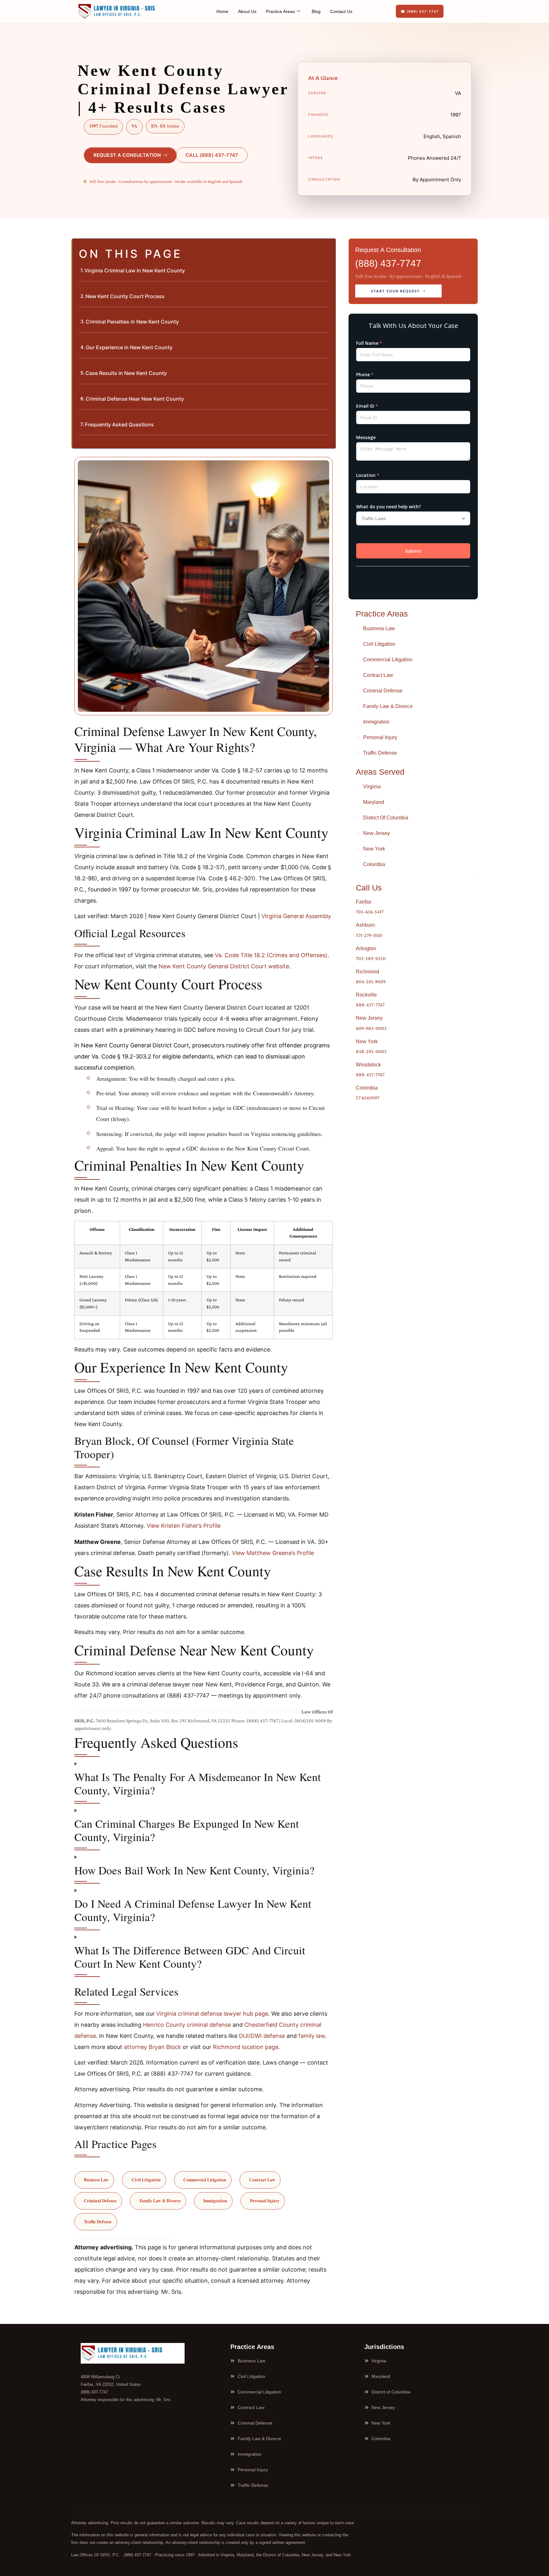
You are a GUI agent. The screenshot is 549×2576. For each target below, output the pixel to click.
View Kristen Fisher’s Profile (183, 1526)
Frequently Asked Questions (119, 424)
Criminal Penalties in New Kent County (132, 322)
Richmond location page (246, 2047)
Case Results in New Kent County (126, 373)
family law (312, 2036)
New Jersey (369, 1018)
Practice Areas (280, 11)
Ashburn (365, 925)
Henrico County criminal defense (187, 2025)
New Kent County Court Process (125, 296)
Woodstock (368, 1065)
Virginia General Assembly (296, 916)
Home (222, 11)
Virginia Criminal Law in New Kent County (135, 270)
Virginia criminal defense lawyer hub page (212, 2014)
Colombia (367, 1088)
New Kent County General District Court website (224, 966)
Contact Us (341, 11)
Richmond (367, 972)
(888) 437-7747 (388, 263)
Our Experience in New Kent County (129, 347)
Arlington (366, 948)
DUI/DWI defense (262, 2036)
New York (367, 1041)
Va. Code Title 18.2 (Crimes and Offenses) (271, 955)
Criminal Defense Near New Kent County (135, 399)
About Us (247, 11)
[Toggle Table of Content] (328, 249)
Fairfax (364, 902)
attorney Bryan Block (152, 2047)
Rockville (366, 995)
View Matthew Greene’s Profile (273, 1553)
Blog (316, 11)
